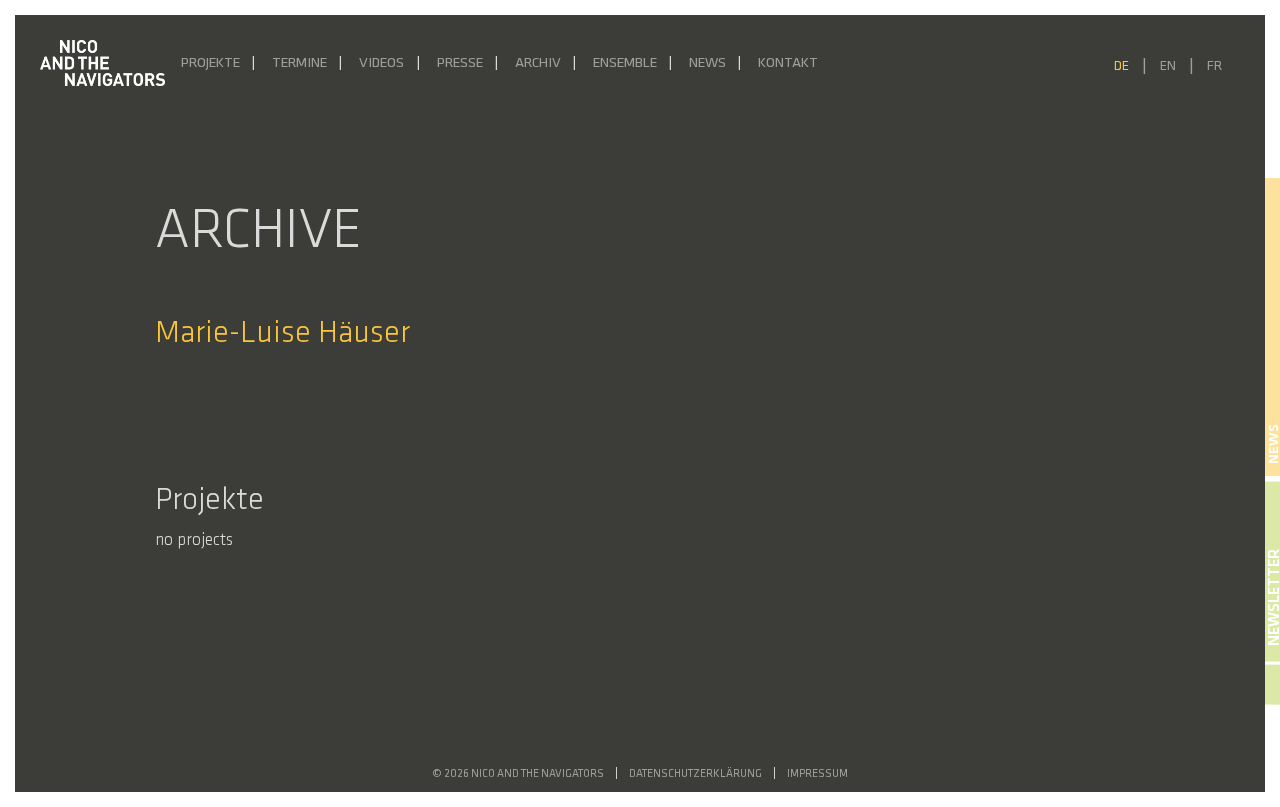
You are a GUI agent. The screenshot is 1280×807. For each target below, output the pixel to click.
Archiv (538, 63)
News (707, 63)
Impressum (817, 774)
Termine (299, 63)
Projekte (210, 63)
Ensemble (625, 63)
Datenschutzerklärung (695, 774)
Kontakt (788, 63)
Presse (460, 63)
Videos (381, 63)
